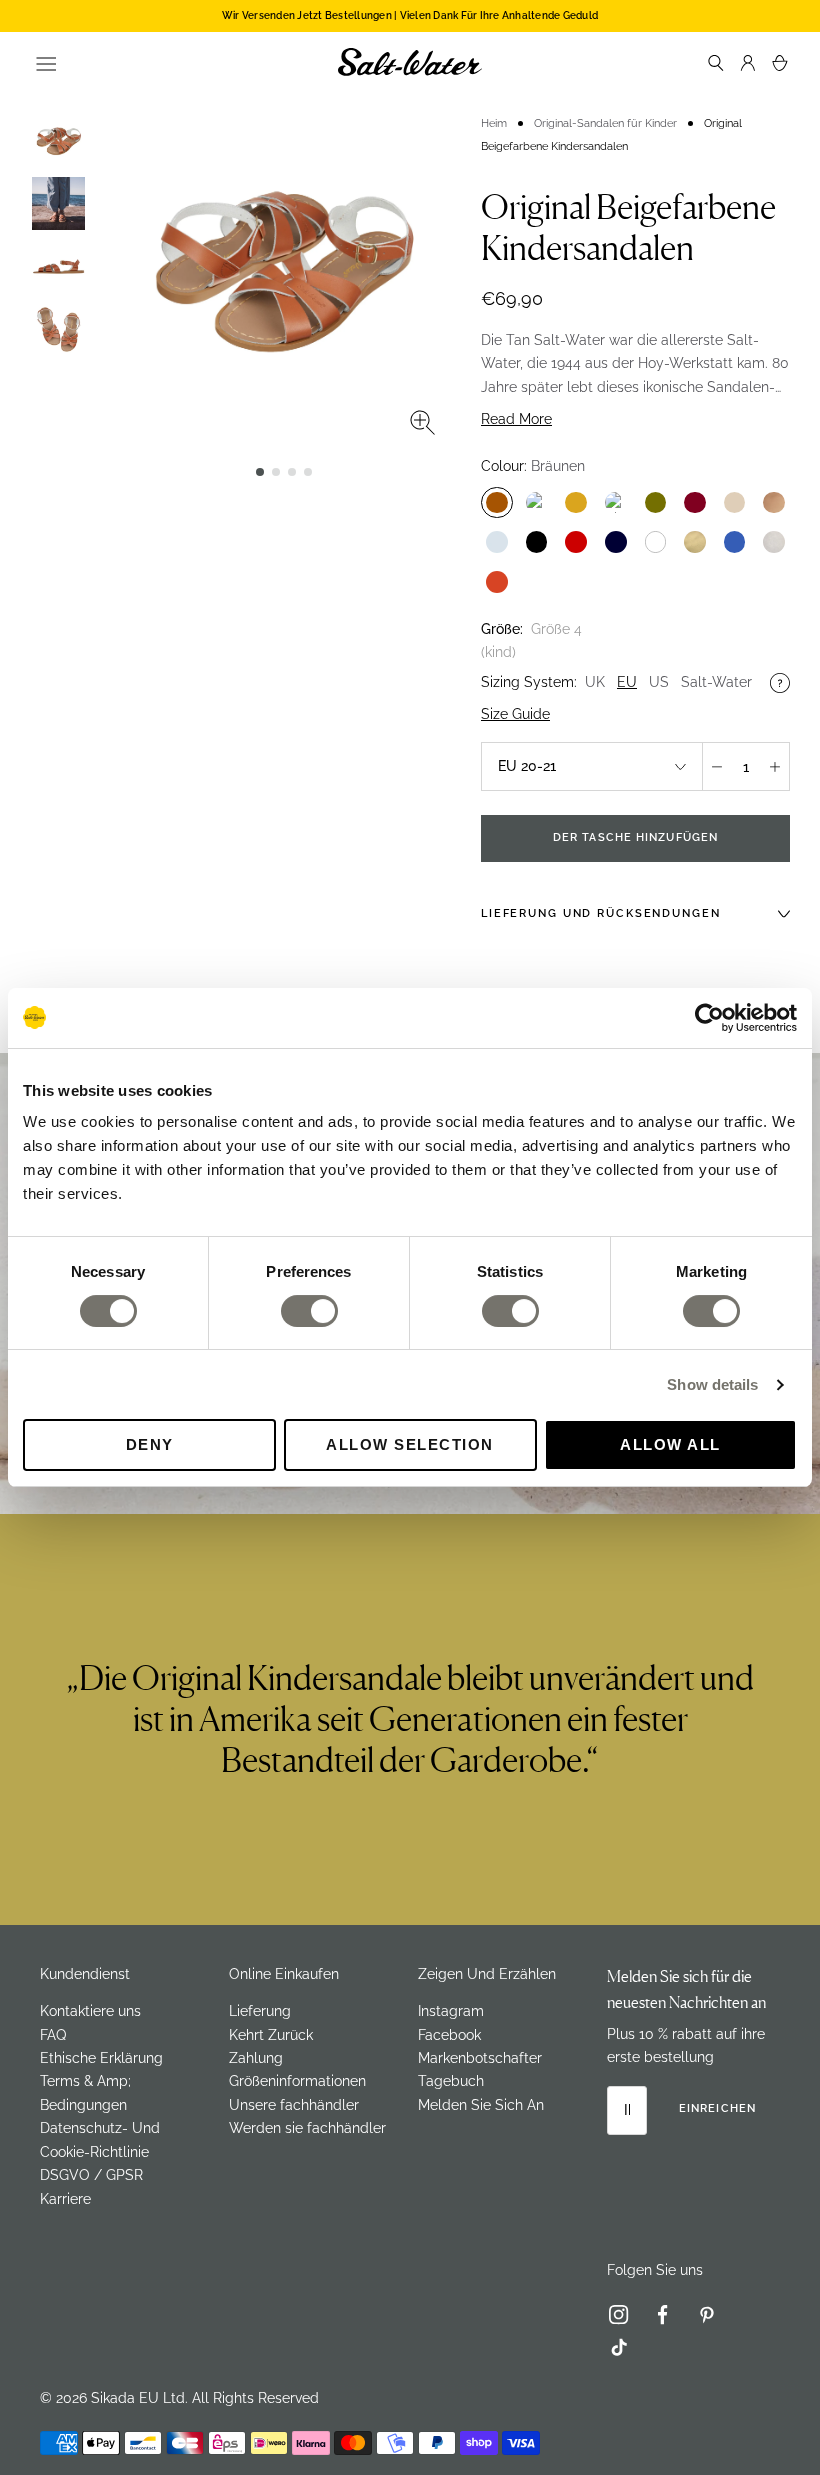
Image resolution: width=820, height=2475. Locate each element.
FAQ (53, 2035)
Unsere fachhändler (294, 2105)
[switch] (309, 1311)
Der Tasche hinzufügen (635, 837)
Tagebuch (451, 2081)
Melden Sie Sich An (481, 2105)
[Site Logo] (410, 62)
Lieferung (260, 2011)
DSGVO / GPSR (91, 2175)
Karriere (65, 2199)
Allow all (670, 1444)
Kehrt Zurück (271, 2035)
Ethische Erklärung (101, 2058)
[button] (260, 472)
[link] (627, 2319)
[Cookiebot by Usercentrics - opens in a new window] (709, 1018)
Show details (712, 1384)
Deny (150, 1444)
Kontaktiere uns (90, 2011)
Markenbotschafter (480, 2058)
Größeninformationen (297, 2081)
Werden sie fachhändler (307, 2128)
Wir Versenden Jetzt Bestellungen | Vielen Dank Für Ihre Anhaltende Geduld (410, 15)
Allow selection (410, 1444)
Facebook (449, 2035)
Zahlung (256, 2058)
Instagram (451, 2011)
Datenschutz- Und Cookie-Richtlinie (100, 2139)
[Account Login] (748, 61)
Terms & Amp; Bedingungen (85, 2092)
